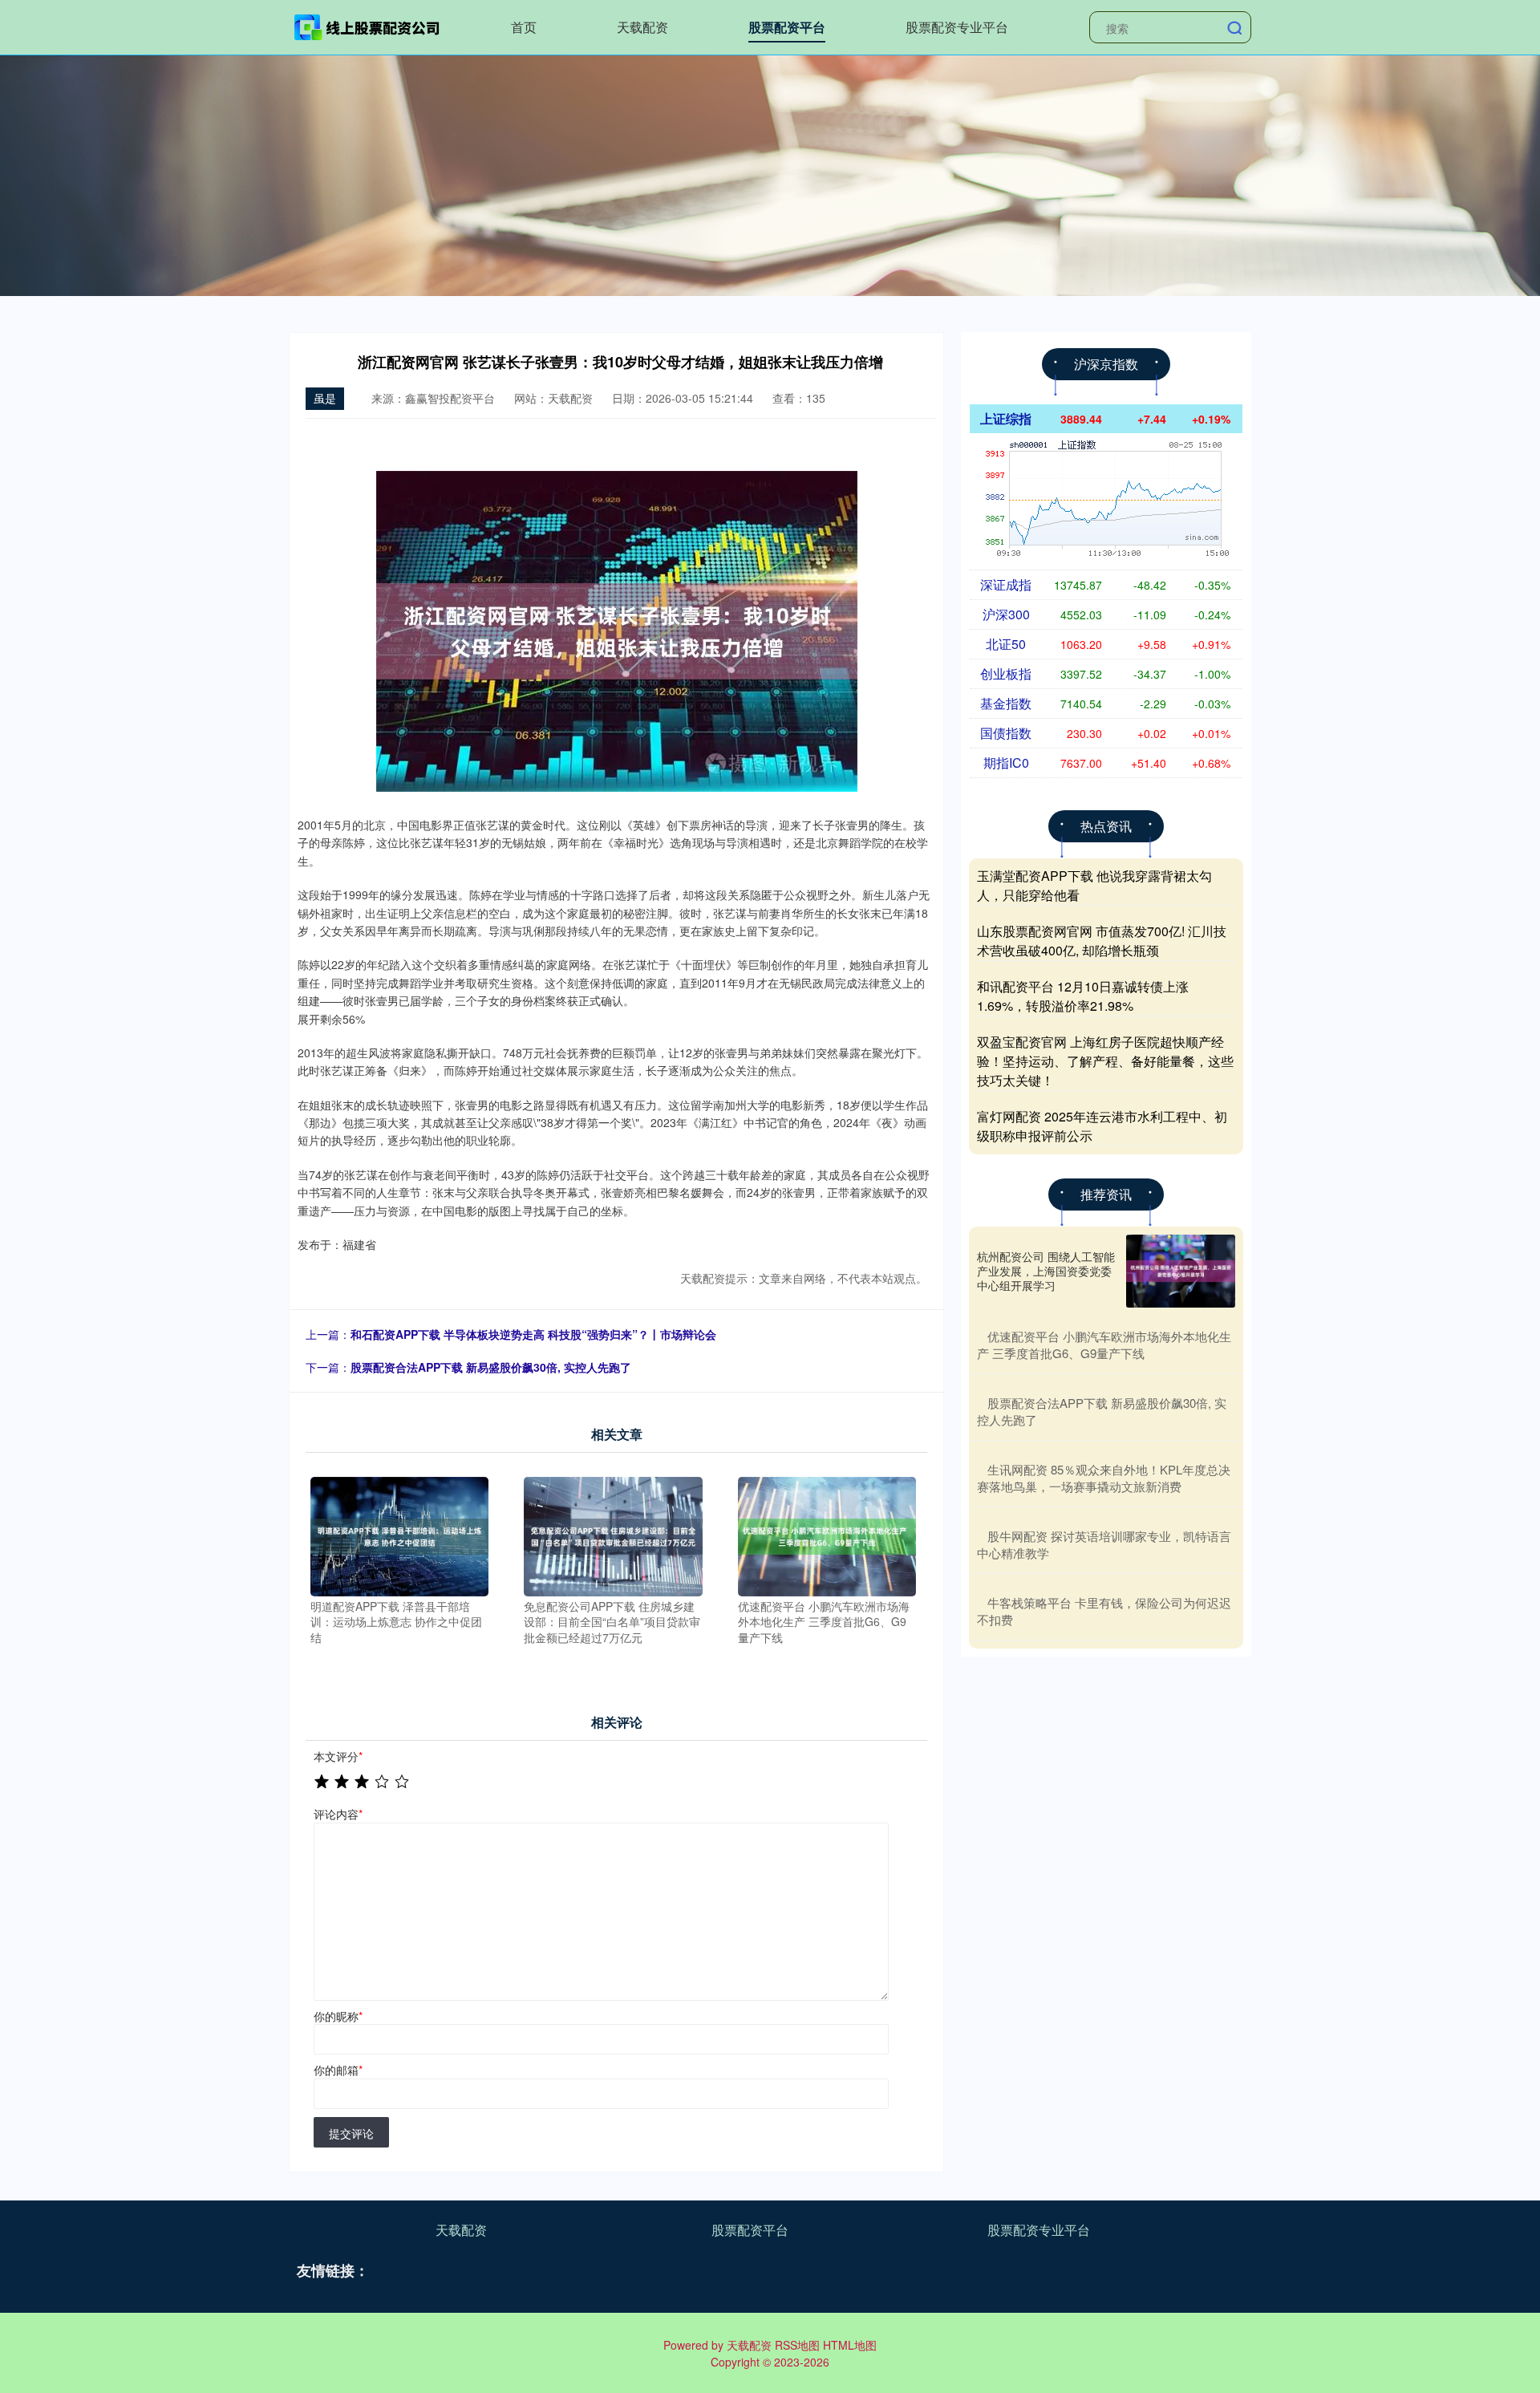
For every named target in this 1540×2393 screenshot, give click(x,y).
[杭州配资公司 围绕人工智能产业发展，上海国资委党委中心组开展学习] (1181, 1271)
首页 (524, 27)
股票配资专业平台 (957, 27)
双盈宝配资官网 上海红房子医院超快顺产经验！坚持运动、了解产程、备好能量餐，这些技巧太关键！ (1105, 1061)
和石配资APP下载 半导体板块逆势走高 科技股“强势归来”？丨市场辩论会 (533, 1334)
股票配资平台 (787, 27)
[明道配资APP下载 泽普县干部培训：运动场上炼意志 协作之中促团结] (400, 1535)
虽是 (325, 398)
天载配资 (642, 27)
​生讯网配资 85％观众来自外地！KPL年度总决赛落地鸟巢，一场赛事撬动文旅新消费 (1104, 1478)
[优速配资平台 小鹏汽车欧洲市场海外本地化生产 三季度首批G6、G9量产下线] (827, 1535)
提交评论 (351, 2133)
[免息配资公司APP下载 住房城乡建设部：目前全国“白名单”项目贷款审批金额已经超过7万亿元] (613, 1535)
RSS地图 (797, 2345)
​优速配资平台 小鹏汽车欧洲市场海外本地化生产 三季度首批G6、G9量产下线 (1104, 1345)
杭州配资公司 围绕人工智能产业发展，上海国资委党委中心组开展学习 (1046, 1271)
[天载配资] (367, 26)
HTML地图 (850, 2345)
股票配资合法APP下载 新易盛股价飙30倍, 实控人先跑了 (491, 1367)
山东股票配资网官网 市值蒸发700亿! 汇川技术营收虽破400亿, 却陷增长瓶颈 (1102, 941)
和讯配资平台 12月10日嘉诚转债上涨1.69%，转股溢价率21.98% (1083, 996)
